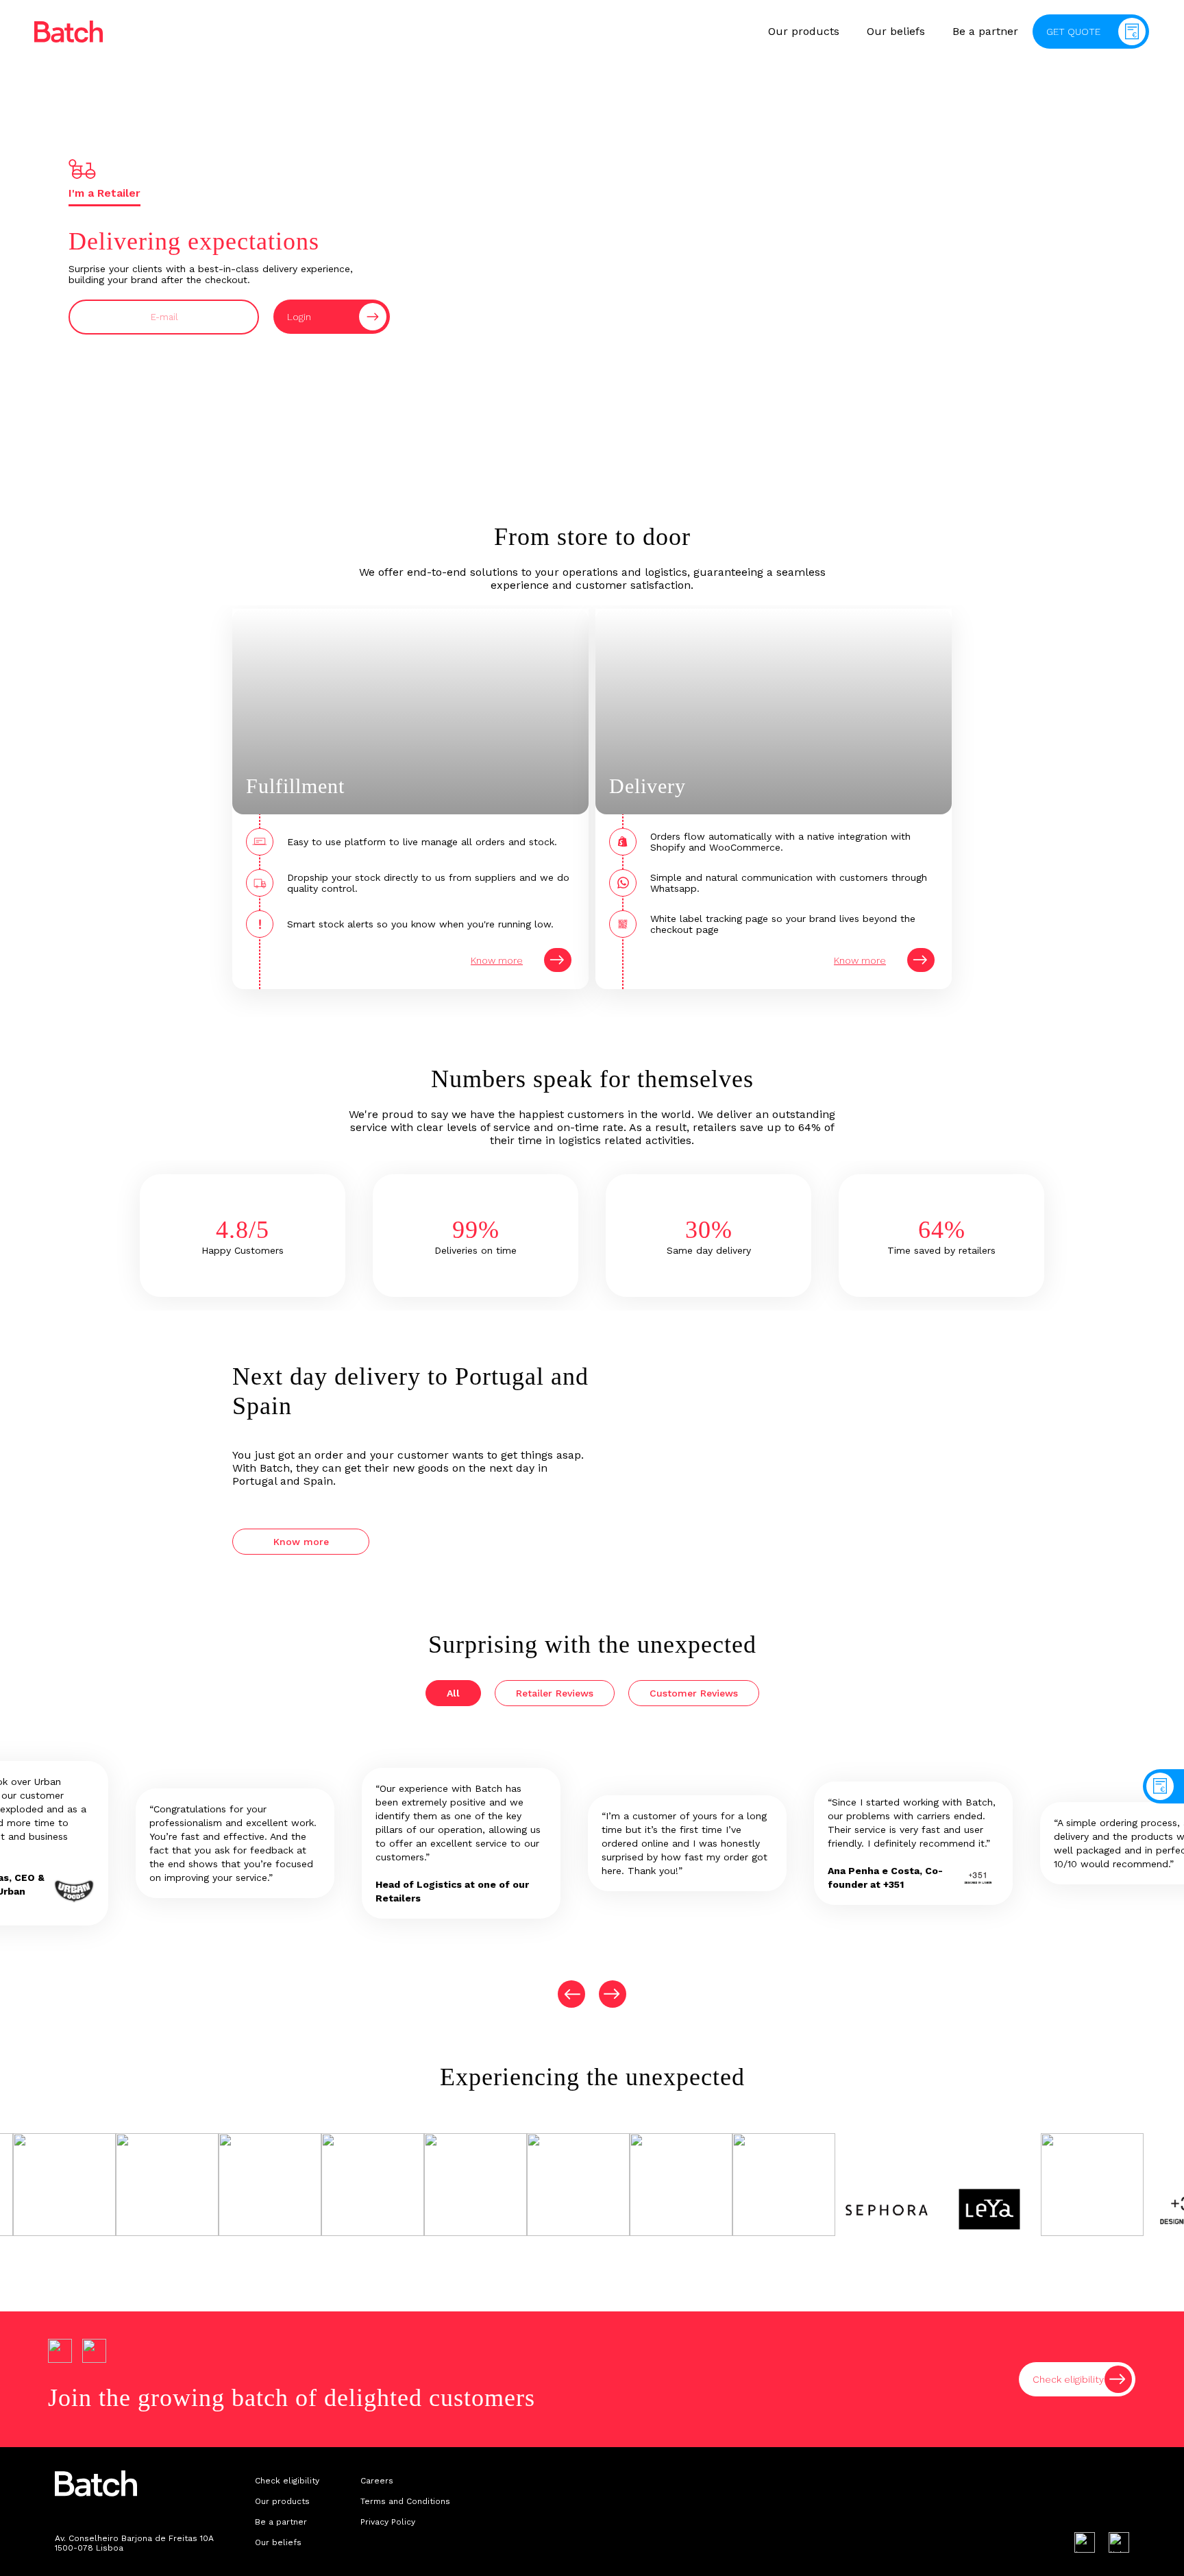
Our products (804, 31)
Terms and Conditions (405, 2501)
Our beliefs (896, 31)
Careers (377, 2481)
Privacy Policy (388, 2522)
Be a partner (985, 31)
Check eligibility (287, 2481)
